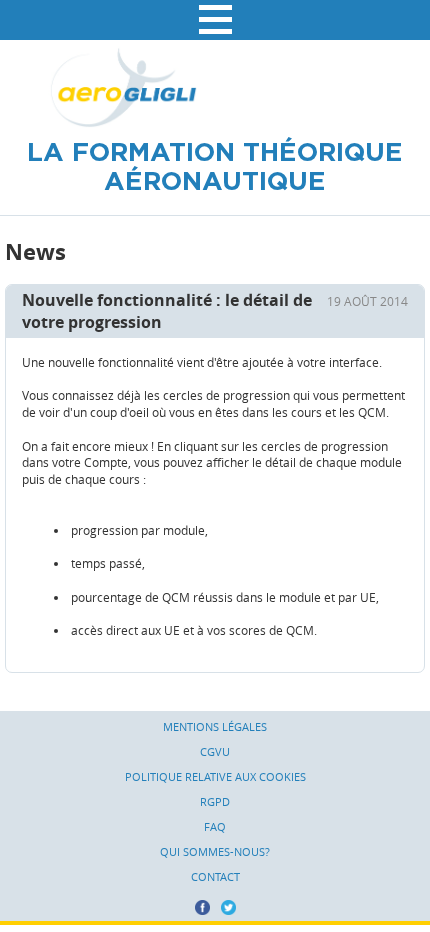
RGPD (215, 802)
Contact (215, 877)
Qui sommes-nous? (215, 852)
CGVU (215, 752)
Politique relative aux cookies (215, 777)
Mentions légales (215, 727)
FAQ (215, 827)
